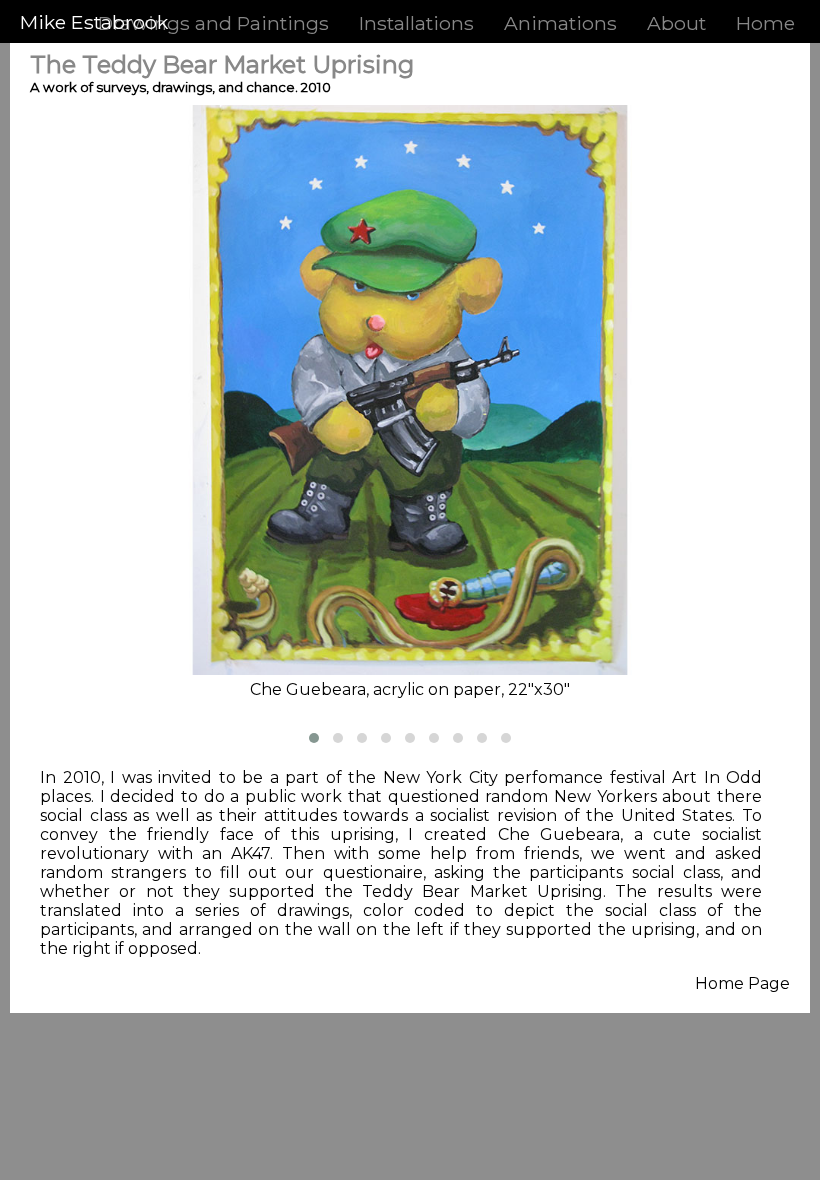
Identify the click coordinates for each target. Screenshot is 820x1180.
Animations (560, 23)
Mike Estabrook (94, 22)
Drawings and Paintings (213, 23)
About (676, 23)
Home (765, 23)
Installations (416, 23)
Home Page (742, 983)
